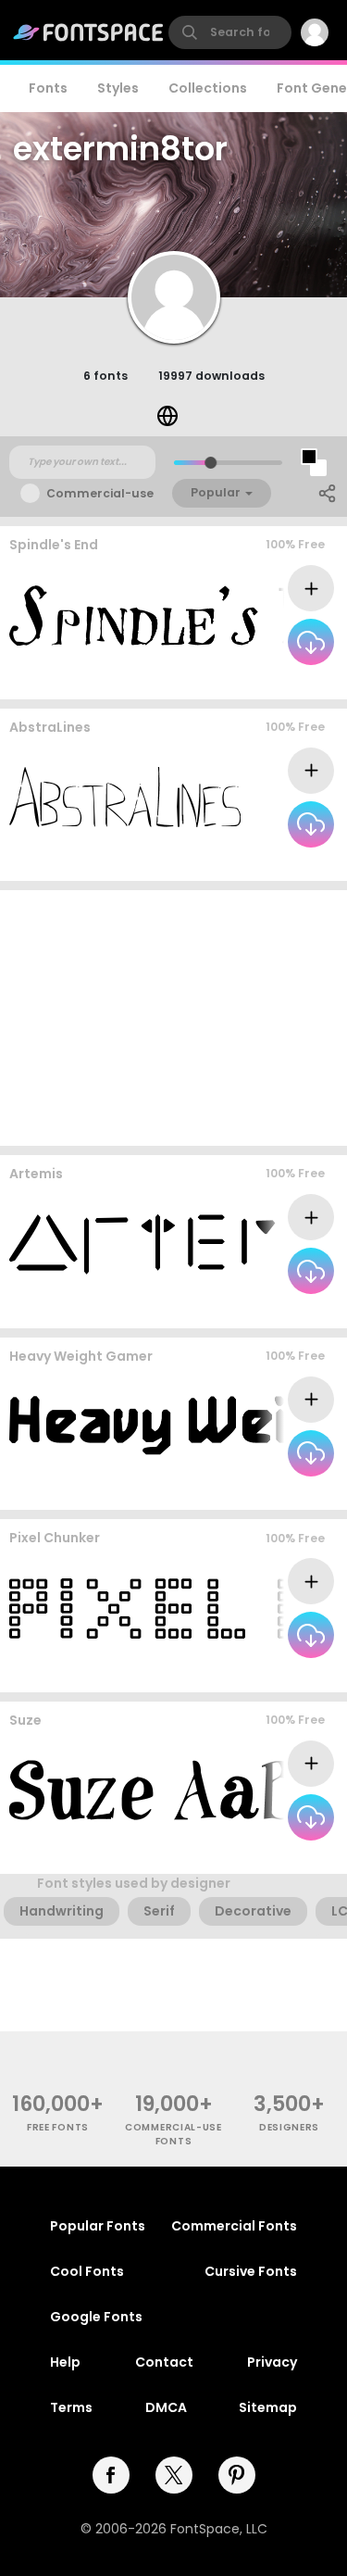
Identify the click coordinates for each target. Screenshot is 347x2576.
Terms (71, 2407)
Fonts (48, 88)
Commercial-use (100, 493)
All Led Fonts (290, 1673)
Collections (208, 88)
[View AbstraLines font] (125, 797)
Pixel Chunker (55, 1538)
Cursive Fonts (251, 2271)
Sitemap (268, 2407)
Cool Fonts (87, 2271)
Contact (164, 2362)
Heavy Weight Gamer (81, 1356)
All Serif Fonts (286, 1856)
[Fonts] (89, 32)
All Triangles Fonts (271, 1309)
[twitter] (174, 2475)
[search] (230, 32)
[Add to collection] (311, 588)
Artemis (36, 1174)
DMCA (166, 2407)
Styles (118, 88)
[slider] (210, 463)
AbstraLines (50, 727)
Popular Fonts (98, 2226)
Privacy (272, 2362)
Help (65, 2362)
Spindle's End (54, 545)
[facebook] (111, 2475)
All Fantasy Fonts (275, 680)
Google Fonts (96, 2317)
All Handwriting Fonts (262, 863)
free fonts (58, 2127)
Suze (25, 1720)
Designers (289, 2127)
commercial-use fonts (173, 2134)
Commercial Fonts (234, 2226)
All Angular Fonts (275, 1492)
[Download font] (311, 642)
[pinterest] (237, 2475)
